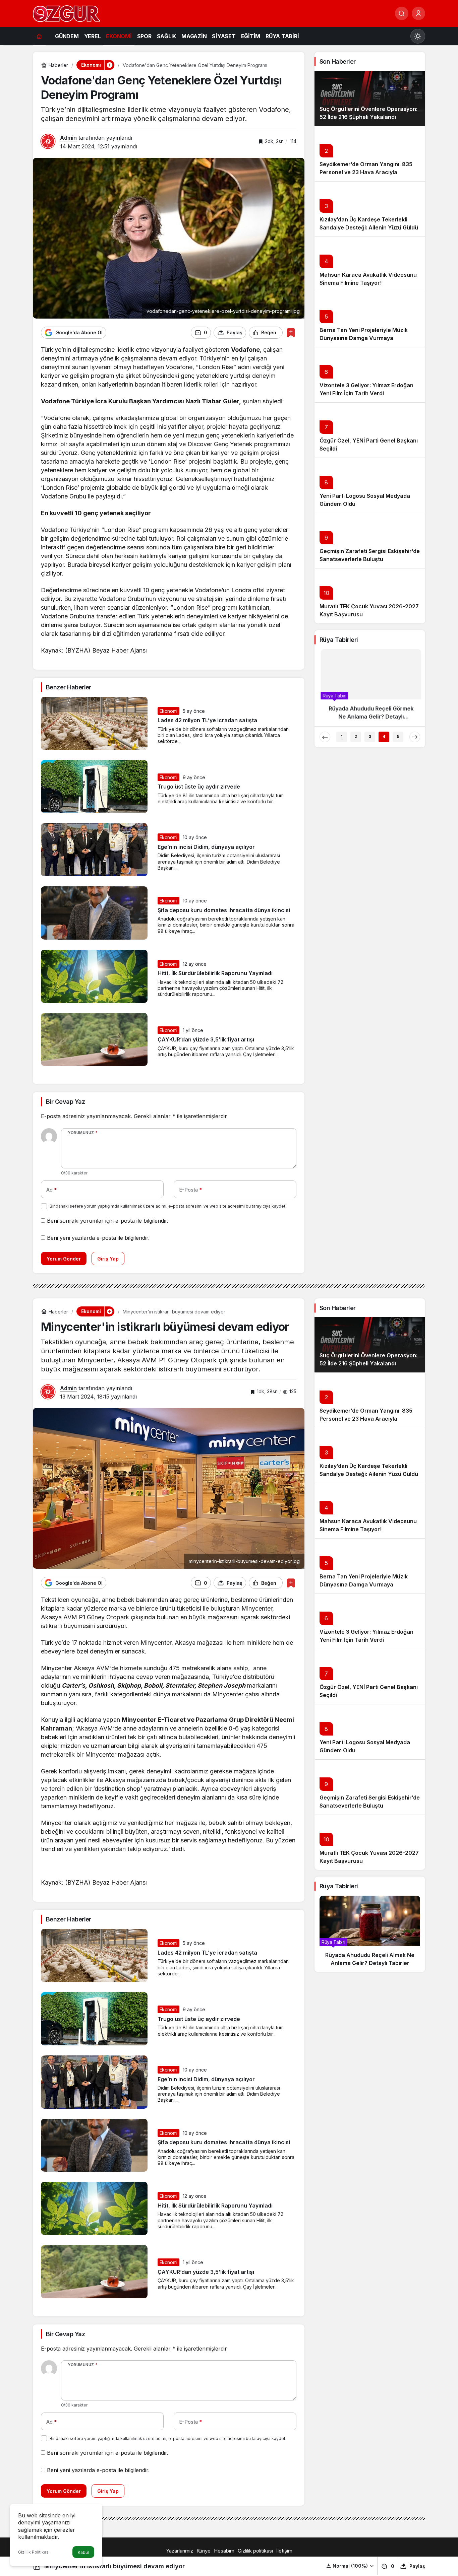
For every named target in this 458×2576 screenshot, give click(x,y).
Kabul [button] (83, 2552)
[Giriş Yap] (418, 13)
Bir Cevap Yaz (65, 1102)
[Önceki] (325, 737)
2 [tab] (356, 736)
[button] (350, 2566)
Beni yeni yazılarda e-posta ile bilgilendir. (98, 1238)
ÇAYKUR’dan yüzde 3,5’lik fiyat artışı (206, 1040)
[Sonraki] (415, 737)
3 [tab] (370, 736)
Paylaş (417, 2566)
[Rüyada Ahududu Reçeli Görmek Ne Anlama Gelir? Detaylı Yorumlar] (370, 687)
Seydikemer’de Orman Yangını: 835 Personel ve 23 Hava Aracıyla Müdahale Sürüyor (366, 172)
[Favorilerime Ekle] (291, 332)
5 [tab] (398, 736)
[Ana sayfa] (39, 36)
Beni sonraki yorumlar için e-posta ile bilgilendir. (108, 1221)
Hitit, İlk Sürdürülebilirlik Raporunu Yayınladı (215, 973)
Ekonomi (169, 711)
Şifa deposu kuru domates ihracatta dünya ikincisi (224, 910)
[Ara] (402, 13)
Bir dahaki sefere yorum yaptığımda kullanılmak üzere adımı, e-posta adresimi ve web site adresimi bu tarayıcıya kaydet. (168, 1206)
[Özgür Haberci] (66, 13)
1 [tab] (342, 736)
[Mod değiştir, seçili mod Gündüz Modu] (418, 36)
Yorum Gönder (64, 1259)
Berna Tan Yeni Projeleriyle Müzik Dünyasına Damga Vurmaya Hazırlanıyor (364, 338)
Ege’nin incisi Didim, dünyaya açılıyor (206, 847)
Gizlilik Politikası (34, 2552)
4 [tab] (384, 736)
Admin (68, 138)
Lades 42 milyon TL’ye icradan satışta (207, 721)
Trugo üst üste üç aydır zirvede (199, 787)
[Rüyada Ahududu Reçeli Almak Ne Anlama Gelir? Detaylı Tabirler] (370, 1934)
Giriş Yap (108, 1259)
